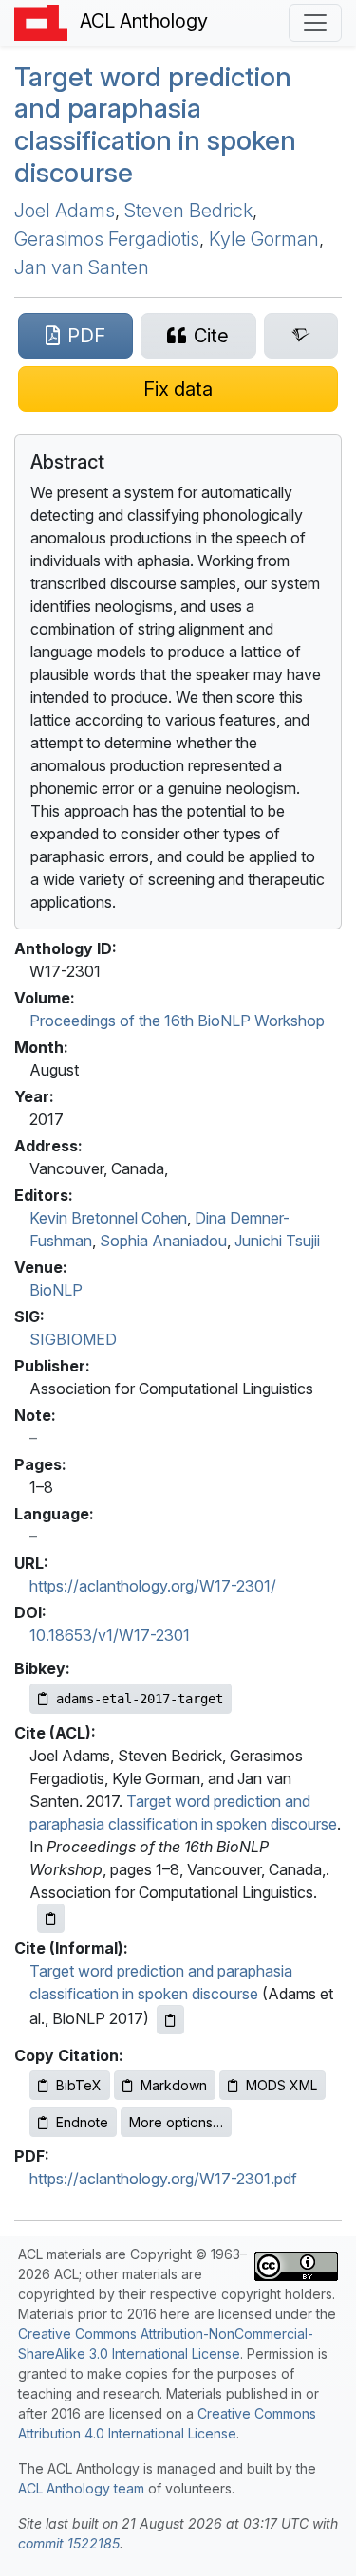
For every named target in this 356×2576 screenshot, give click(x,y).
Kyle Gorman (264, 239)
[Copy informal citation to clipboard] (170, 2020)
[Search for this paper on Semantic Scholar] (301, 336)
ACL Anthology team (81, 2488)
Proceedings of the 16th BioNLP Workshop (177, 1021)
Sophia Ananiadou (163, 1241)
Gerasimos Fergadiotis (107, 239)
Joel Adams (65, 211)
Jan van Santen (82, 267)
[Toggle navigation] (315, 23)
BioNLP (56, 1290)
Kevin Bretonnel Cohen (108, 1218)
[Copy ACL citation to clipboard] (51, 1918)
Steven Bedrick (188, 211)
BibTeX (79, 2085)
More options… (176, 2122)
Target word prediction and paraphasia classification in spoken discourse (155, 125)
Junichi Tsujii (277, 1241)
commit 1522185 (69, 2543)
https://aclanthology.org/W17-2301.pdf (163, 2179)
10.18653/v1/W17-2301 (110, 1635)
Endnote (82, 2122)
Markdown (174, 2085)
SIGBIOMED (73, 1339)
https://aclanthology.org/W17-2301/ (153, 1586)
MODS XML (281, 2085)
